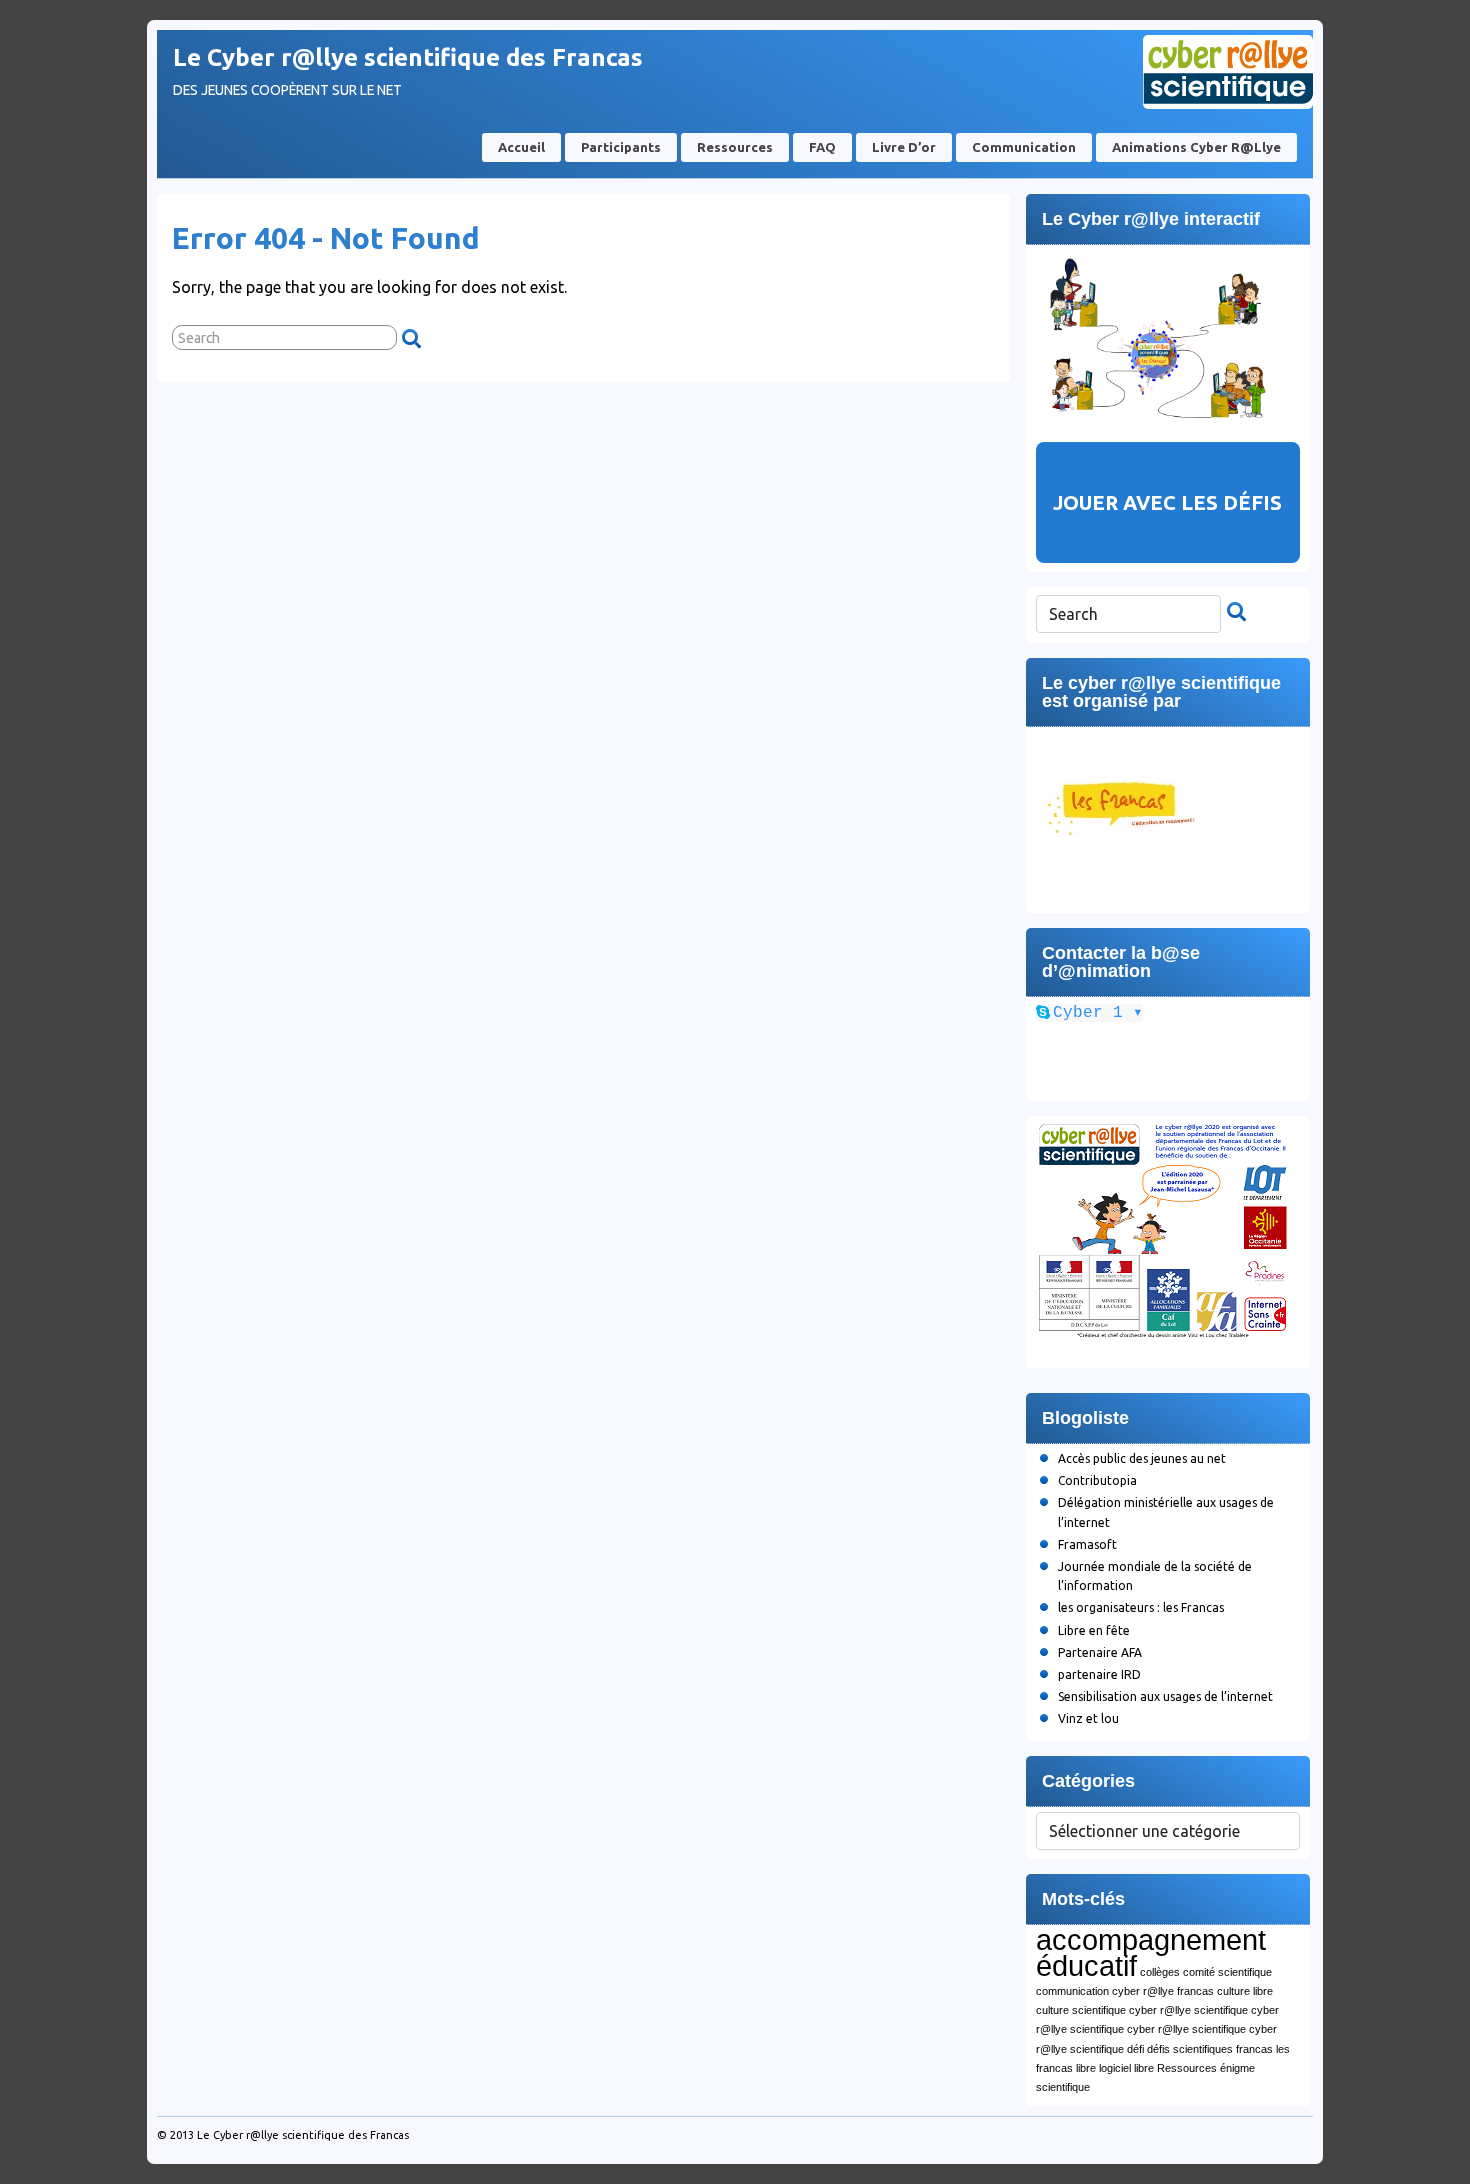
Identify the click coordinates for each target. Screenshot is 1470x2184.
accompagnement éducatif (1151, 1952)
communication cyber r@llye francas (1125, 1991)
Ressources (735, 147)
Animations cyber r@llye (1196, 147)
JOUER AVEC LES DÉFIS (1167, 502)
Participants (621, 147)
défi (1135, 2049)
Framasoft (1087, 1544)
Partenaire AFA (1100, 1652)
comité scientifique (1227, 1972)
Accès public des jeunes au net (1142, 1458)
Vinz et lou (1088, 1718)
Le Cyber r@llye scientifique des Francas (408, 57)
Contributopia (1097, 1480)
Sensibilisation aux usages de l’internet (1165, 1696)
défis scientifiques (1190, 2049)
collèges (1160, 1972)
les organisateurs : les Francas (1141, 1607)
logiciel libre (1126, 2068)
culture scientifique (1081, 2010)
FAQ (822, 147)
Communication (1024, 147)
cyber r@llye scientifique (1188, 2010)
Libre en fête (1094, 1630)
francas (1254, 2049)
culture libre (1245, 1991)
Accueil (521, 147)
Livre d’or (904, 147)
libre (1086, 2068)
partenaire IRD (1099, 1674)
